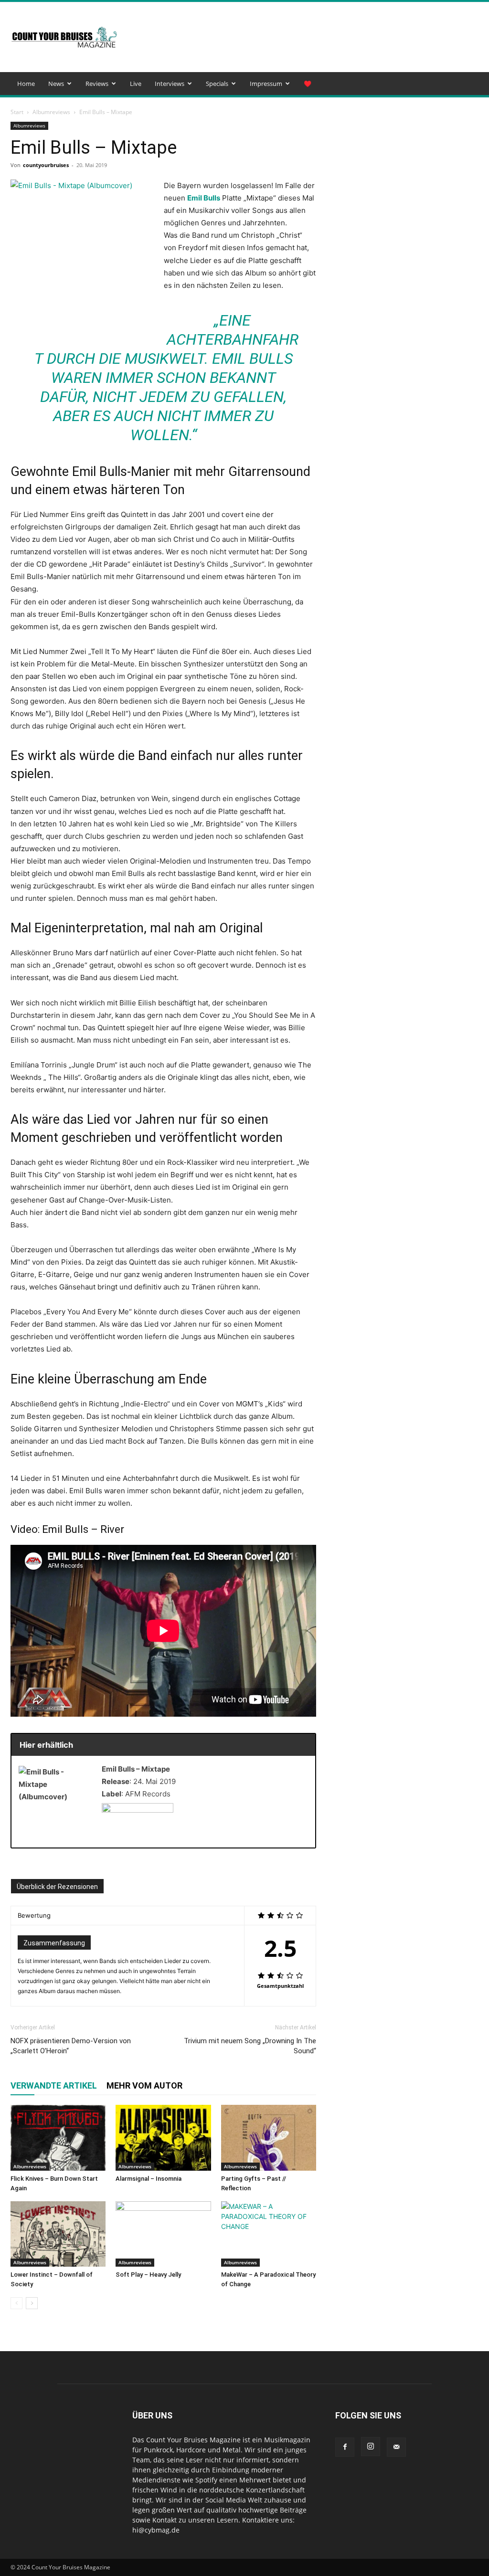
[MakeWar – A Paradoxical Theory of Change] (269, 2234)
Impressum (266, 84)
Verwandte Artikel (54, 2085)
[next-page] (32, 2303)
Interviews (170, 84)
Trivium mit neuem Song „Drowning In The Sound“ (250, 2046)
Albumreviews (51, 112)
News (56, 84)
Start (17, 112)
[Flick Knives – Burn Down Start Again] (58, 2138)
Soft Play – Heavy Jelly (148, 2275)
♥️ (308, 84)
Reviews (97, 84)
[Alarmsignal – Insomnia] (163, 2138)
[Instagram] (371, 2447)
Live (136, 84)
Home (26, 84)
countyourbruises (46, 165)
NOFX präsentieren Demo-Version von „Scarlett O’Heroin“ (71, 2046)
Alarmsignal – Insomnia (149, 2179)
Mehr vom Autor (144, 2085)
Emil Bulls (204, 198)
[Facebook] (345, 2447)
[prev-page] (16, 2303)
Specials (217, 84)
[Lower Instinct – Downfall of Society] (58, 2234)
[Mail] (396, 2447)
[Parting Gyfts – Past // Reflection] (269, 2138)
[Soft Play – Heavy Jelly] (163, 2234)
